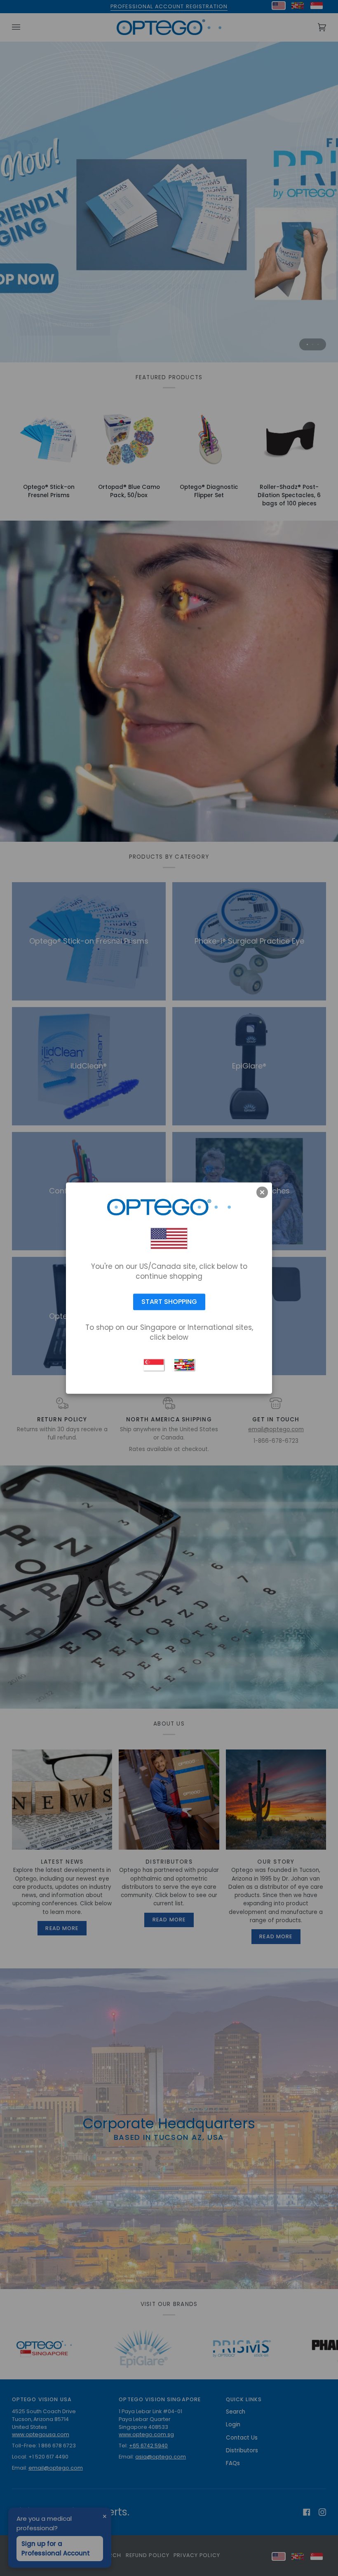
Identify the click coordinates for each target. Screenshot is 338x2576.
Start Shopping (169, 1302)
